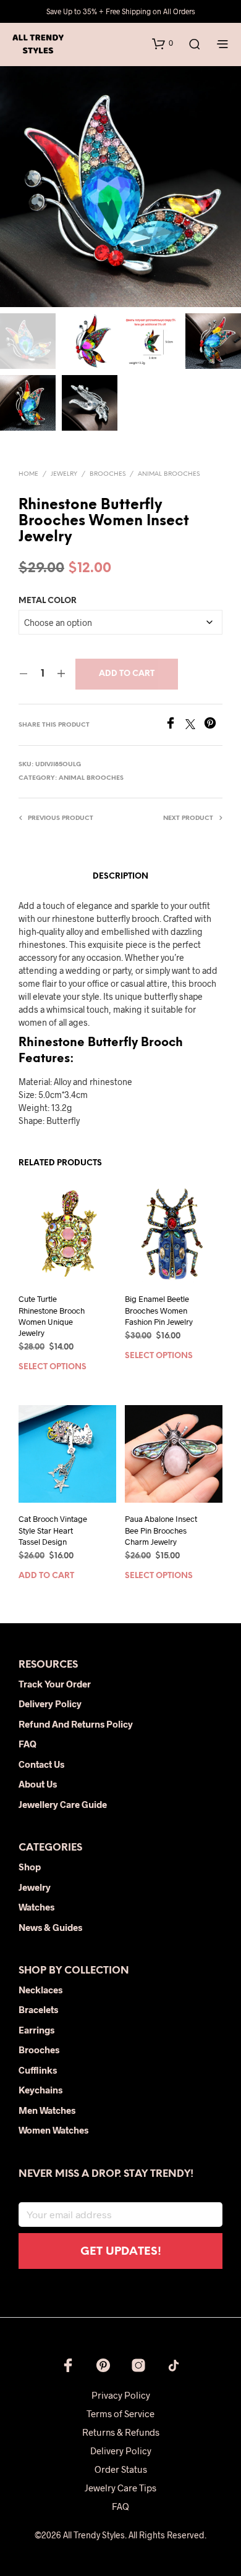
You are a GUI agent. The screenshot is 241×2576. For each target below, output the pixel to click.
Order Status (121, 2469)
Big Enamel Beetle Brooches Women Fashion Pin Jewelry (159, 1310)
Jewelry (64, 474)
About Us (38, 1784)
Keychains (40, 2090)
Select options (53, 1367)
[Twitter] (195, 725)
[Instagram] (138, 2365)
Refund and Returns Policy (76, 1724)
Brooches (108, 474)
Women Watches (53, 2130)
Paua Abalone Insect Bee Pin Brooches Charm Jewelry (161, 1531)
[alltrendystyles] (174, 2365)
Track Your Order (55, 1684)
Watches (36, 1907)
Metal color (48, 601)
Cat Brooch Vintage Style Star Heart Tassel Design (53, 1531)
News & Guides (50, 1927)
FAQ (27, 1744)
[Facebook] (175, 725)
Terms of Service (120, 2413)
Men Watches (47, 2110)
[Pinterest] (213, 725)
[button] (163, 43)
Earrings (36, 2030)
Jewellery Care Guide (63, 1804)
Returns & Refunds (121, 2432)
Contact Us (41, 1764)
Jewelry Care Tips (120, 2488)
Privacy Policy (121, 2395)
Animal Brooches (169, 474)
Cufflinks (38, 2070)
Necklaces (40, 1990)
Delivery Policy (50, 1704)
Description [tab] (120, 876)
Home (28, 474)
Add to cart (127, 674)
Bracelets (38, 2009)
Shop (30, 1867)
